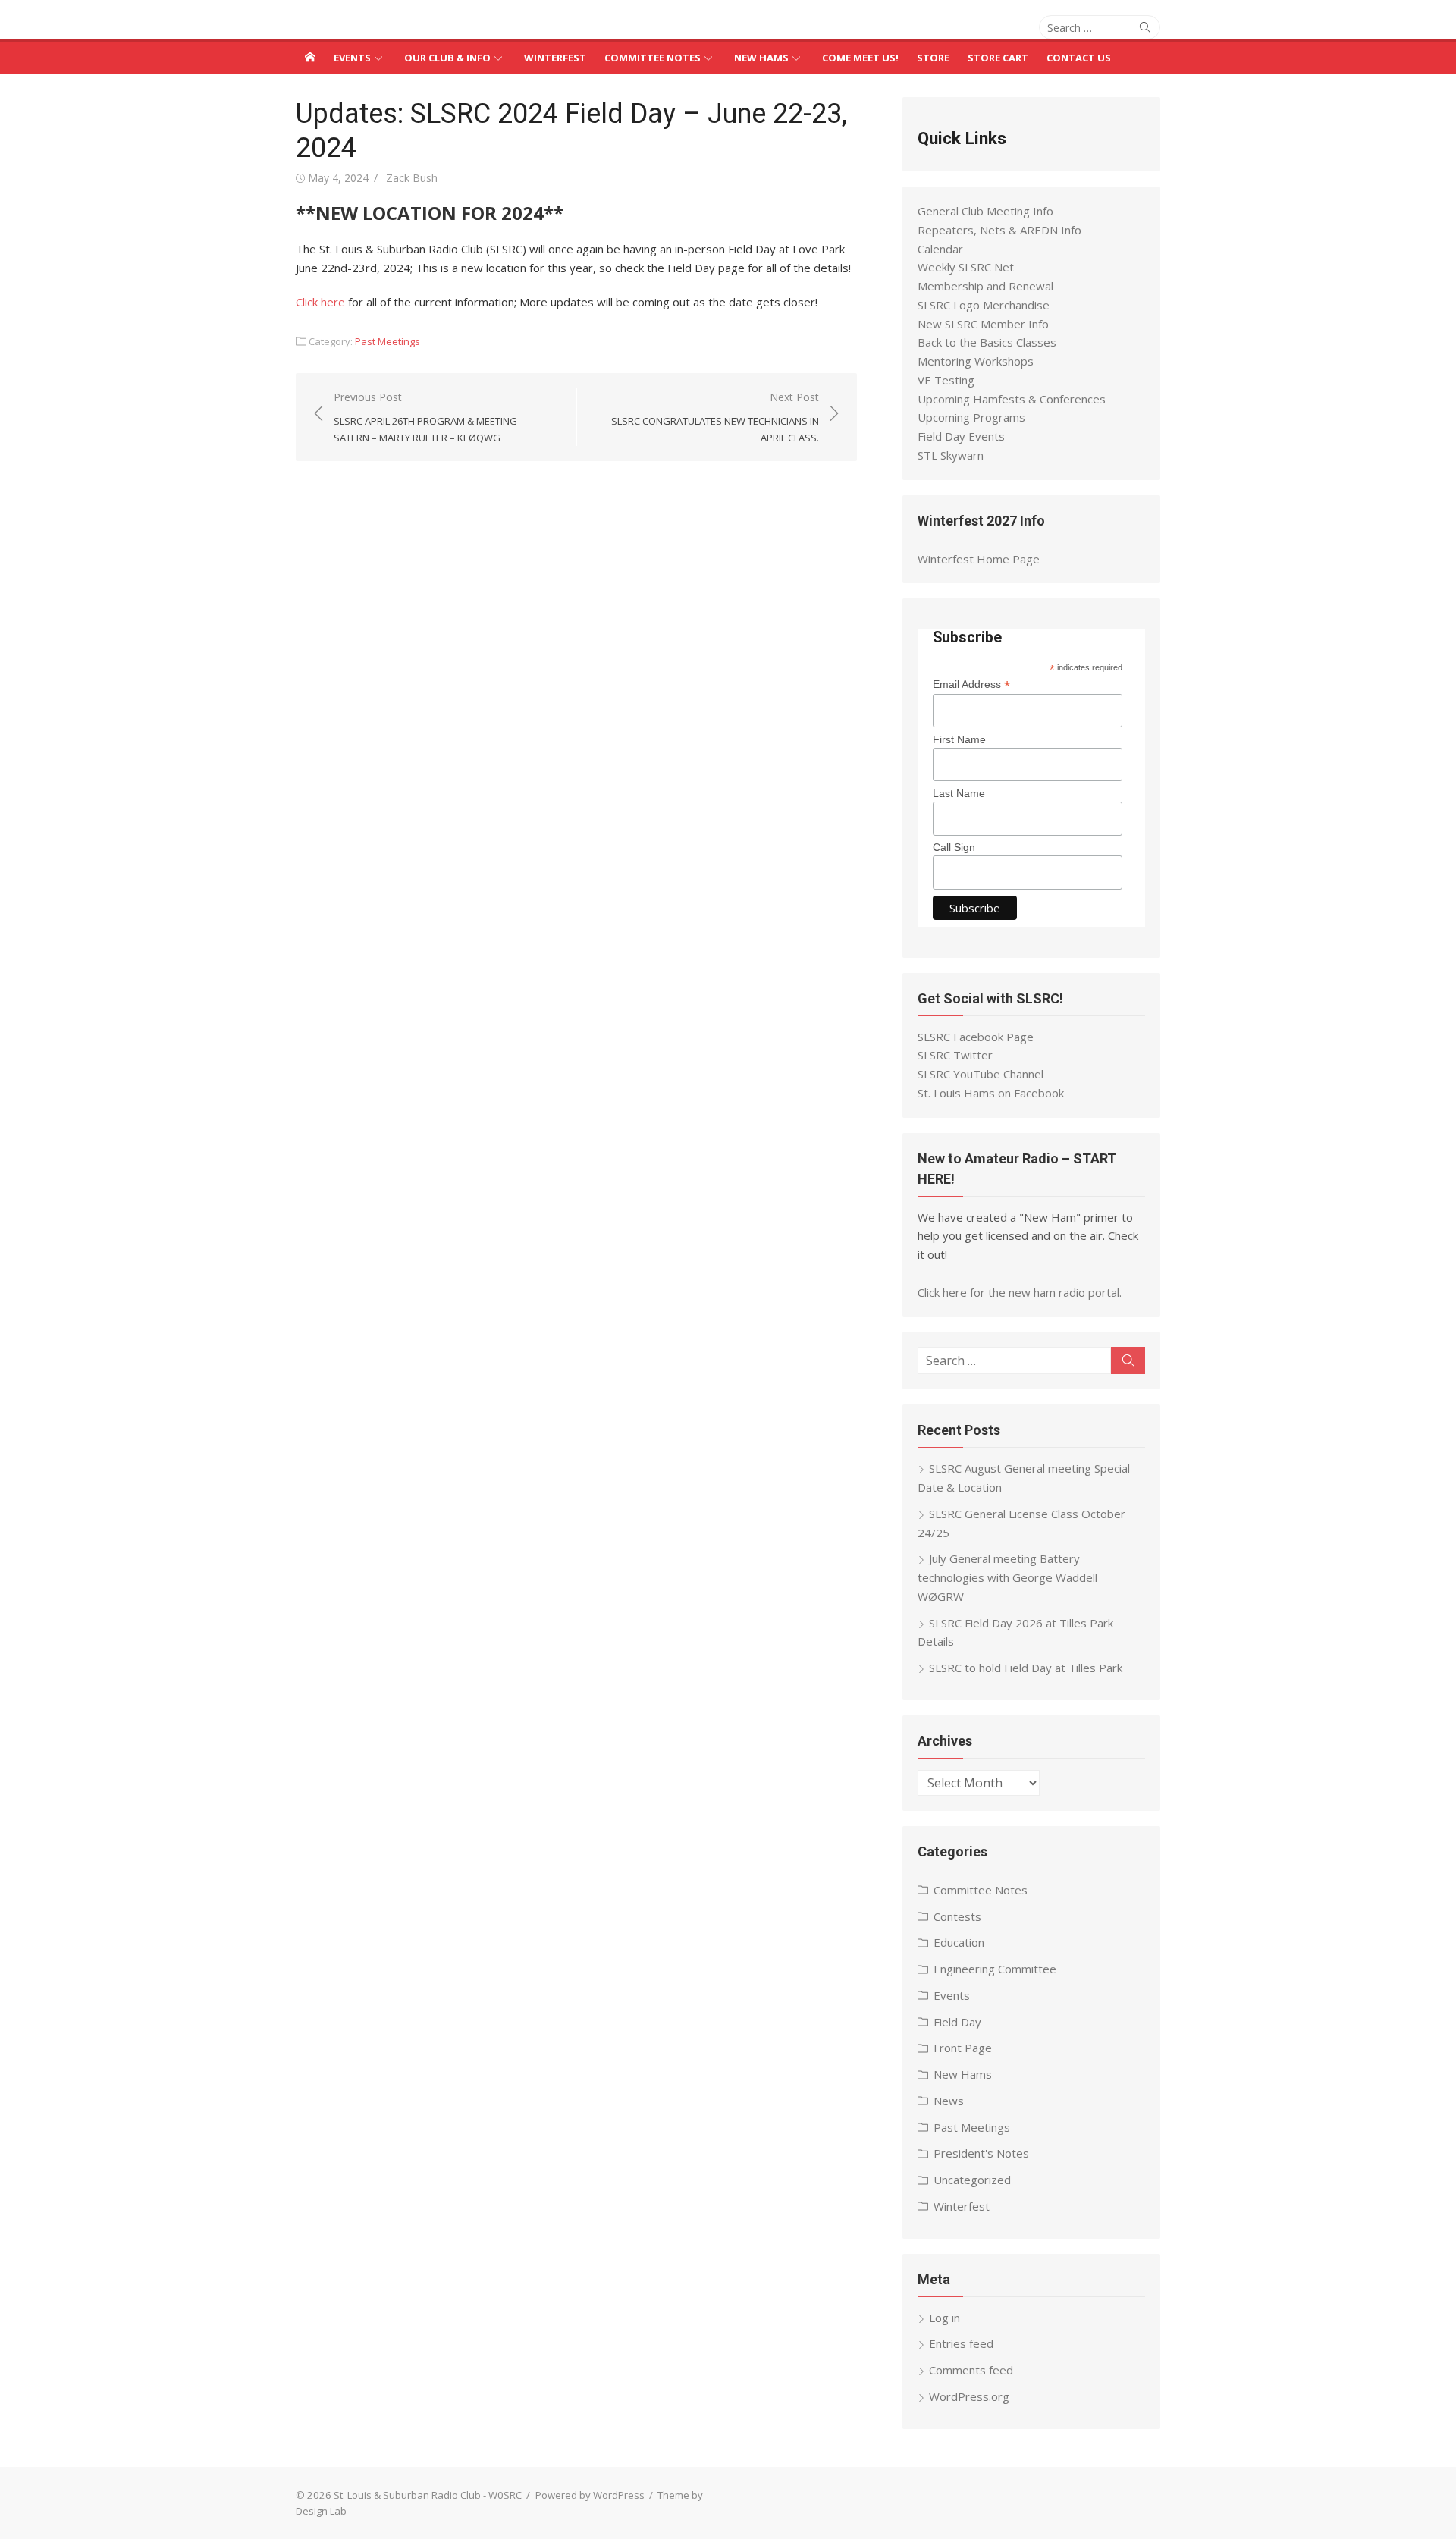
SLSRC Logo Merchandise (984, 305)
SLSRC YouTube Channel (981, 1074)
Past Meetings (388, 341)
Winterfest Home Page (979, 559)
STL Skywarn (951, 455)
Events (352, 58)
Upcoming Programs (971, 417)
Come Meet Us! (860, 58)
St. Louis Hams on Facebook (991, 1093)
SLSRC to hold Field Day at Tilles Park (1026, 1668)
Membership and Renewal (985, 286)
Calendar (940, 249)
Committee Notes (653, 58)
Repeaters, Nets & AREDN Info (999, 230)
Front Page (963, 2048)
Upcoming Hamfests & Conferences (1012, 399)
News (949, 2101)
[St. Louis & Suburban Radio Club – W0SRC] (310, 57)
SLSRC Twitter (955, 1055)
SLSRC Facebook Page (976, 1037)
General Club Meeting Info (985, 211)
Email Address (971, 684)
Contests (957, 1916)
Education (959, 1942)
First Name (959, 739)
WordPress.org (969, 2396)
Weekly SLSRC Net (966, 267)
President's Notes (981, 2153)
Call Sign (954, 847)
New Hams (761, 58)
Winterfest (555, 58)
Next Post (715, 417)
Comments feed (971, 2370)
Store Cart (998, 58)
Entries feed (961, 2343)
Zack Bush (412, 178)
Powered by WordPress (590, 2495)
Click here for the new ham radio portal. (1020, 1292)
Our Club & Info (447, 58)
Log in (945, 2318)
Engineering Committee (995, 1969)
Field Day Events (961, 436)
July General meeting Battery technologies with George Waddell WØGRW (1007, 1577)
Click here (320, 302)
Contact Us (1079, 58)
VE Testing (946, 380)
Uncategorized (972, 2180)
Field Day (957, 2022)
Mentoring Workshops (976, 361)
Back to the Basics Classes (987, 342)
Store (933, 58)
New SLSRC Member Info (983, 324)
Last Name (959, 793)
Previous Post (429, 417)
